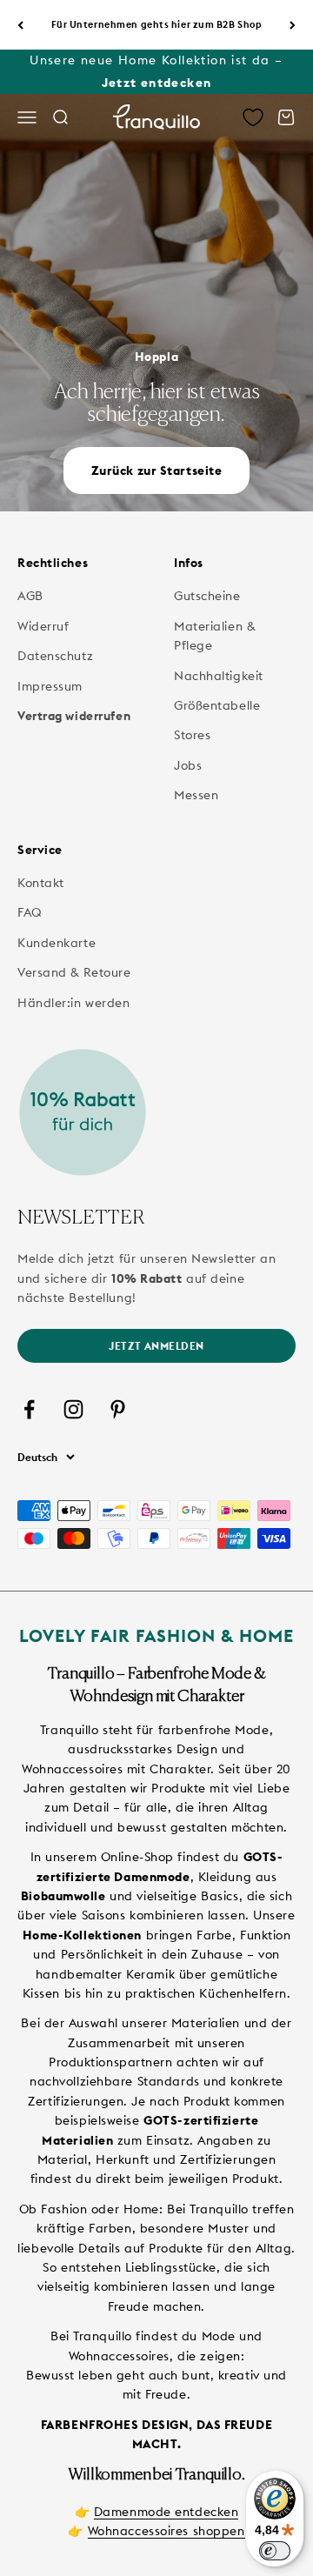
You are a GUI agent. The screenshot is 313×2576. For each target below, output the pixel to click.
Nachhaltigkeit (219, 676)
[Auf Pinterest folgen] (118, 1409)
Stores (192, 735)
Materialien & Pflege (214, 636)
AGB (30, 596)
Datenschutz (55, 656)
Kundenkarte (57, 943)
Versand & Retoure (74, 972)
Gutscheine (207, 596)
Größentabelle (217, 705)
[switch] (275, 2551)
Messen (196, 795)
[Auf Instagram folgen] (73, 1409)
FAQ (30, 912)
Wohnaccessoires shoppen (166, 2531)
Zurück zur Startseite (157, 470)
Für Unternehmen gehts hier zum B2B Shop (157, 24)
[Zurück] (20, 25)
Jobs (188, 765)
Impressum (50, 686)
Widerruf (43, 626)
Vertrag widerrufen (74, 716)
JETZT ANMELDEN (156, 1346)
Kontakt (41, 883)
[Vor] (293, 25)
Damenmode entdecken (166, 2512)
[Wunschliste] (253, 117)
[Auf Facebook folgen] (29, 1409)
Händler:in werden (74, 1003)
